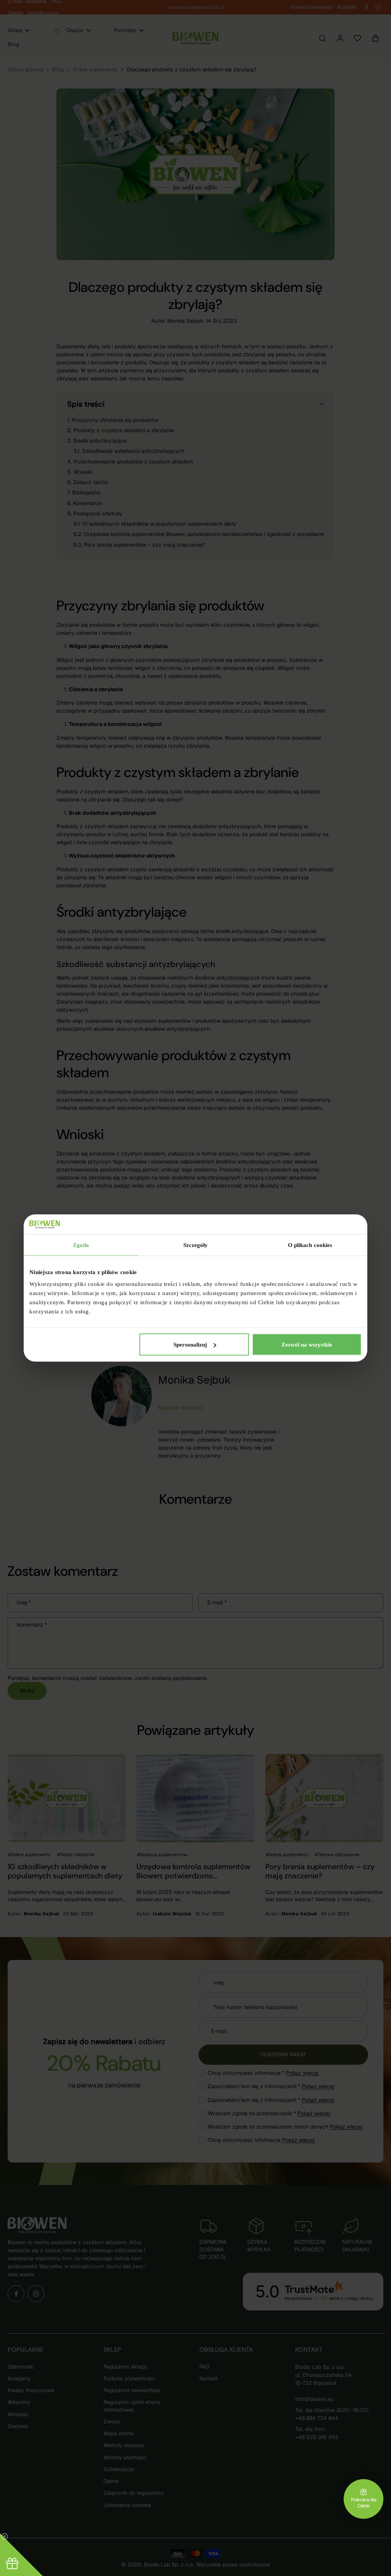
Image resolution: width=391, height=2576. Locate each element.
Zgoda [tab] (81, 1245)
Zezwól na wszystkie (307, 1345)
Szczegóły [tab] (196, 1245)
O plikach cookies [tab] (310, 1245)
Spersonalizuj (190, 1345)
